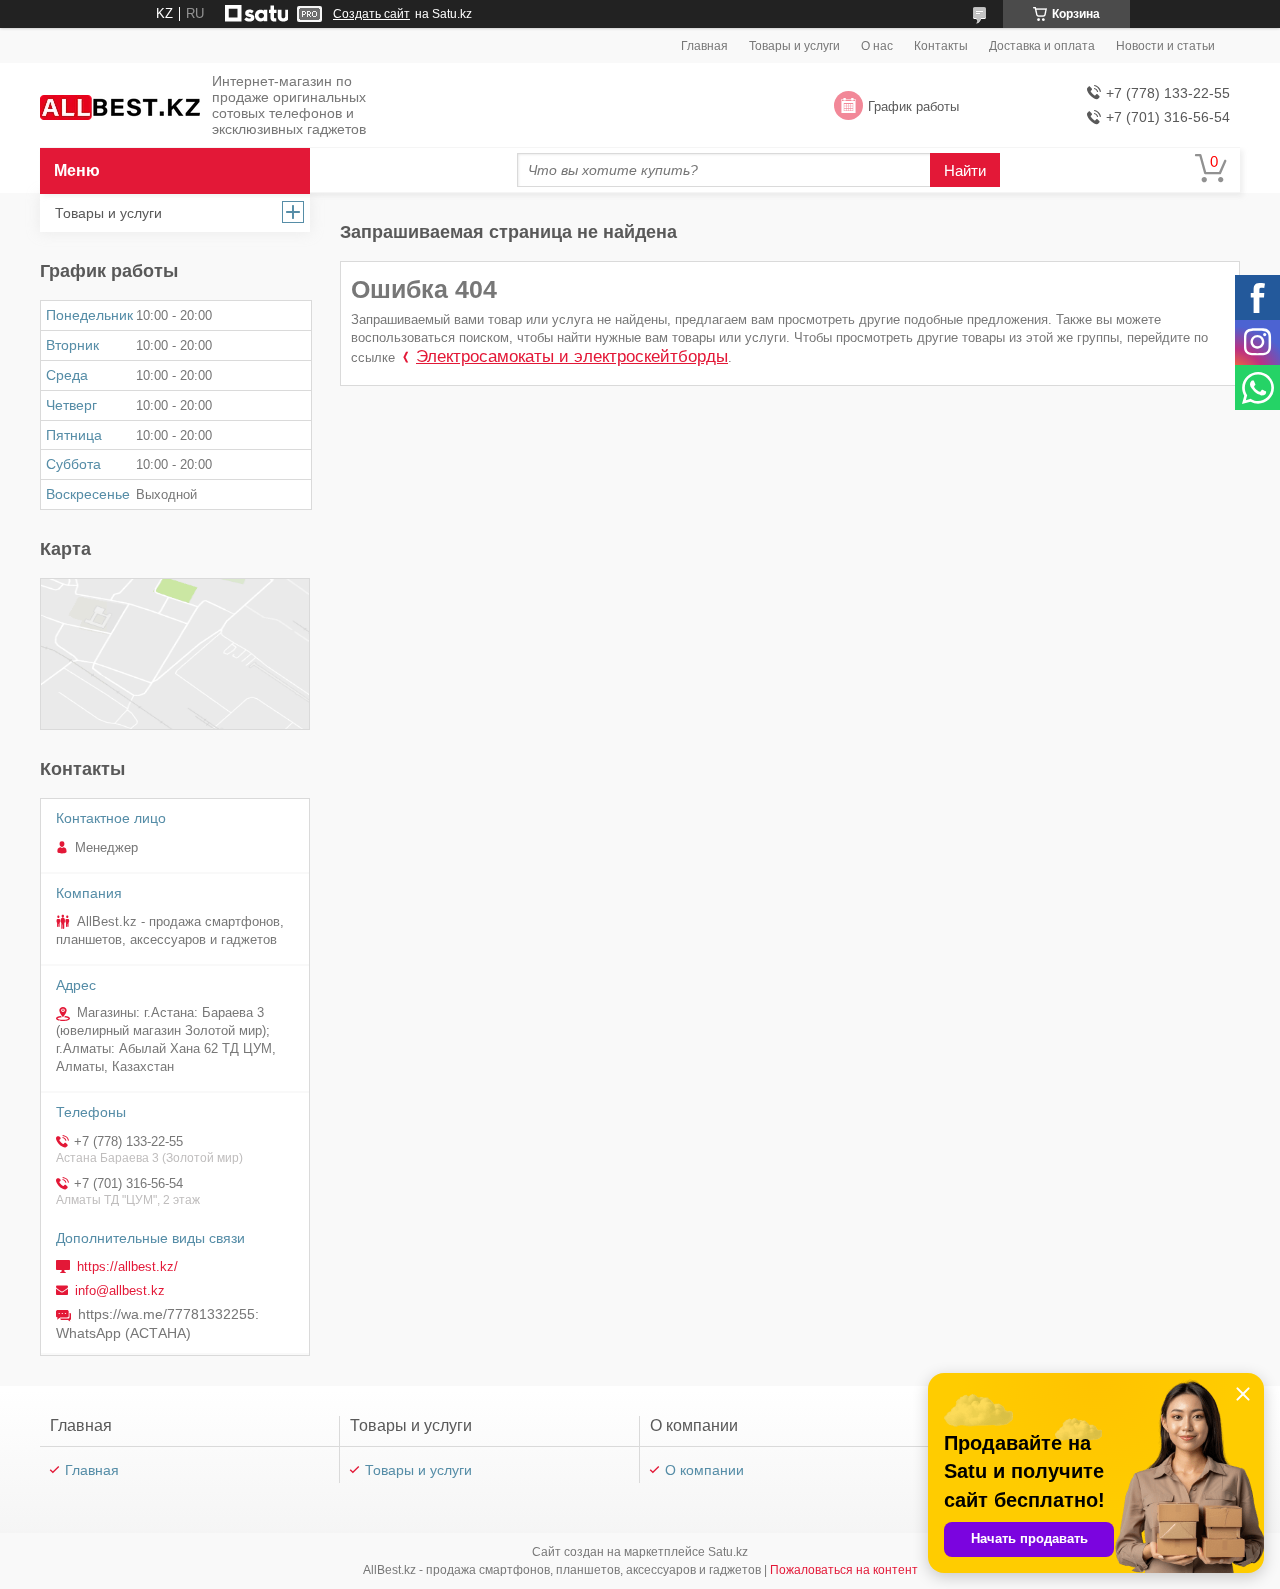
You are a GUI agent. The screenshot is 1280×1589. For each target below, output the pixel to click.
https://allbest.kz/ (127, 1266)
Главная (704, 46)
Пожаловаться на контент (844, 1570)
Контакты (941, 46)
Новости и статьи (1165, 46)
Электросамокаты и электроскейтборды (572, 356)
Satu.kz (728, 1552)
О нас (877, 46)
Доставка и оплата (1042, 46)
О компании (704, 1470)
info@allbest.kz (120, 1290)
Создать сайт (371, 14)
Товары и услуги (794, 46)
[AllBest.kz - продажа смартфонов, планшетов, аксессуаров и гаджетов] (120, 106)
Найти (965, 170)
